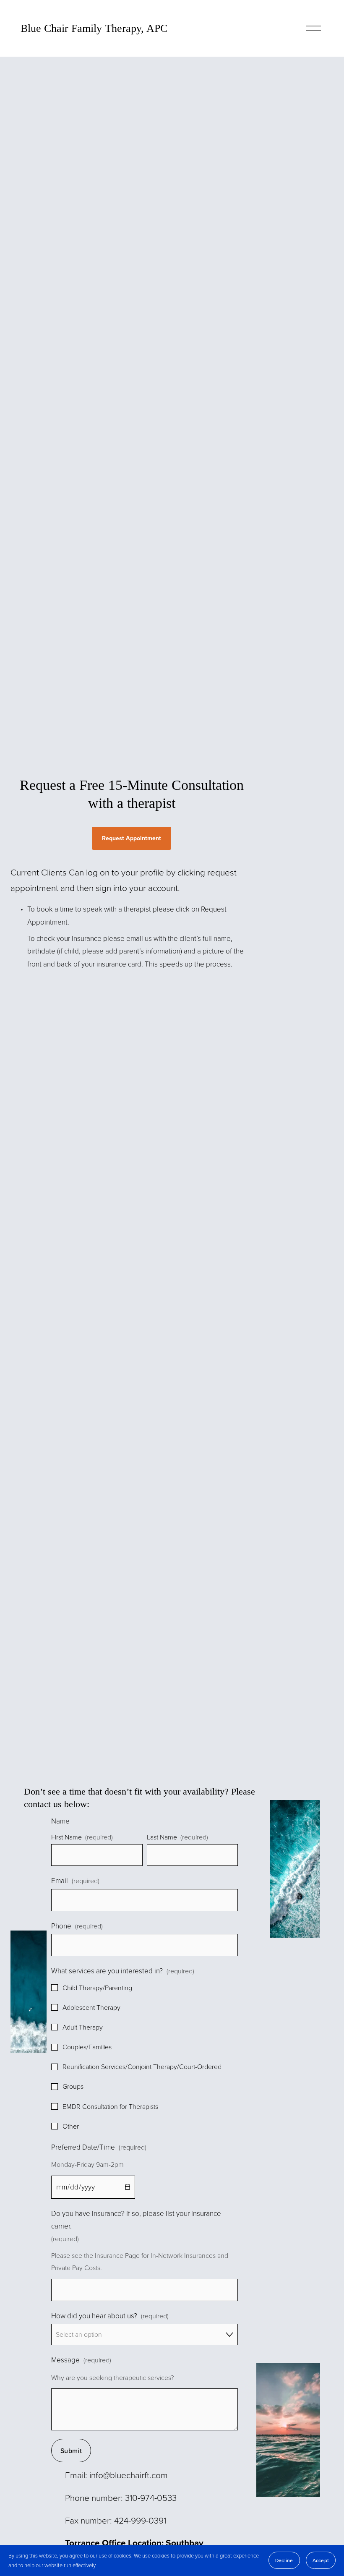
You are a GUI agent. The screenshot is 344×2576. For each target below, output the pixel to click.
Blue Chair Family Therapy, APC (94, 28)
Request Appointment (132, 838)
